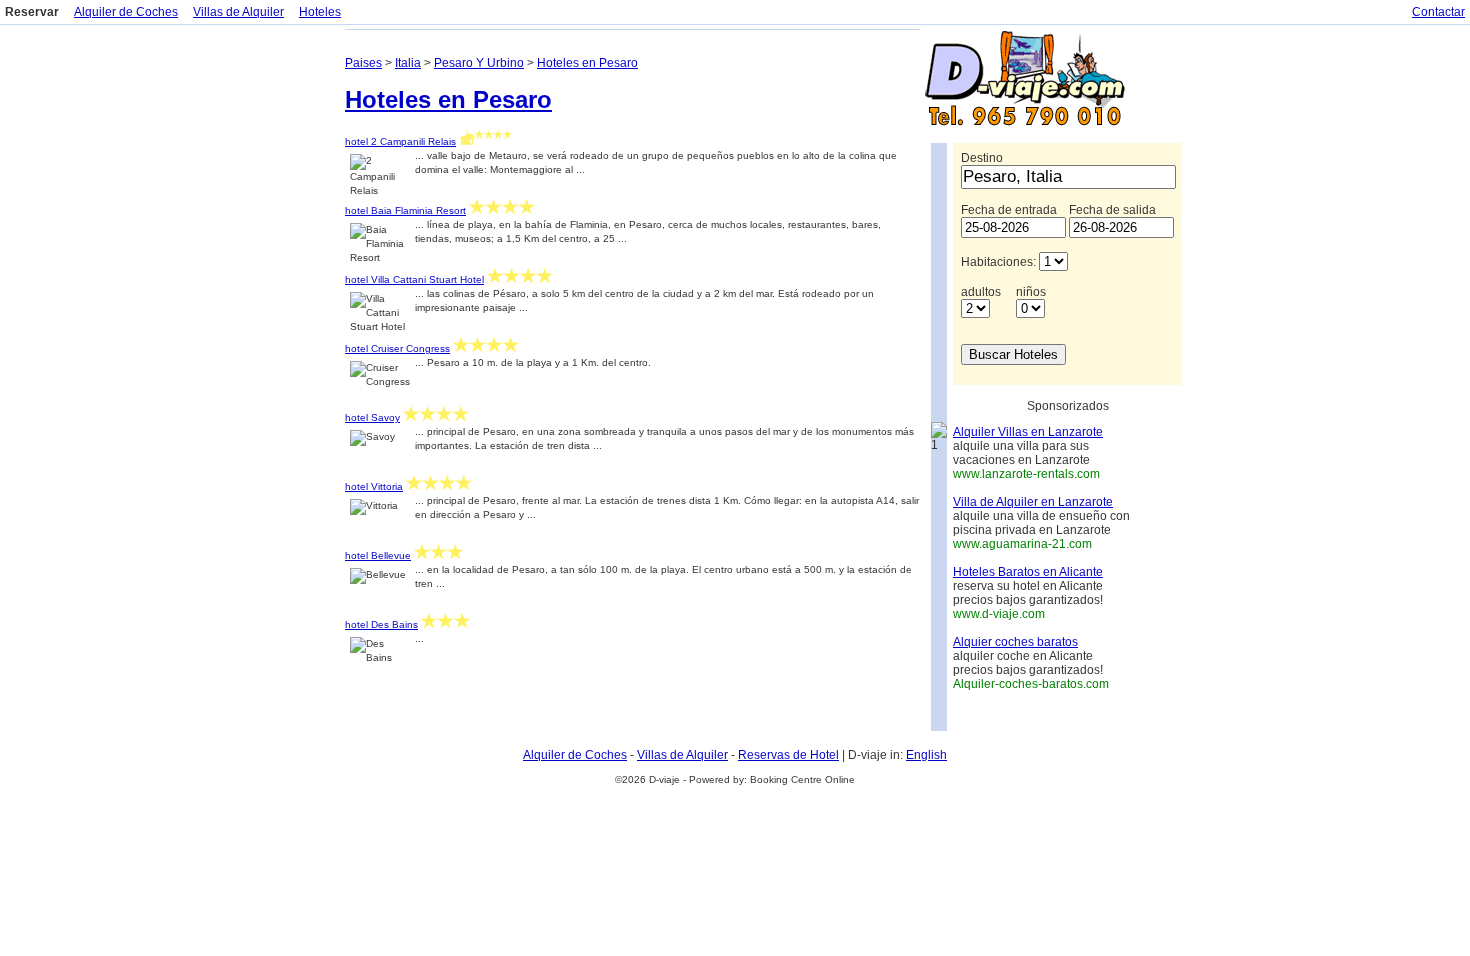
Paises (363, 63)
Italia (408, 63)
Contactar (1438, 12)
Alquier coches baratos (1015, 642)
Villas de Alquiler (238, 12)
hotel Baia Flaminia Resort (405, 210)
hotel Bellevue (378, 555)
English (926, 755)
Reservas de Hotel (788, 755)
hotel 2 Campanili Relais (400, 141)
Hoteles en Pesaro (587, 63)
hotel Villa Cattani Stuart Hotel (414, 279)
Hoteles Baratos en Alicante (1028, 572)
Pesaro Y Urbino (479, 63)
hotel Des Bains (381, 624)
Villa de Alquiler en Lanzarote (1033, 502)
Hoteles (320, 12)
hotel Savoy (372, 417)
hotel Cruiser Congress (397, 348)
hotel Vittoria (374, 486)
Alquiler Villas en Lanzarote (1028, 432)
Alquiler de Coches (126, 12)
